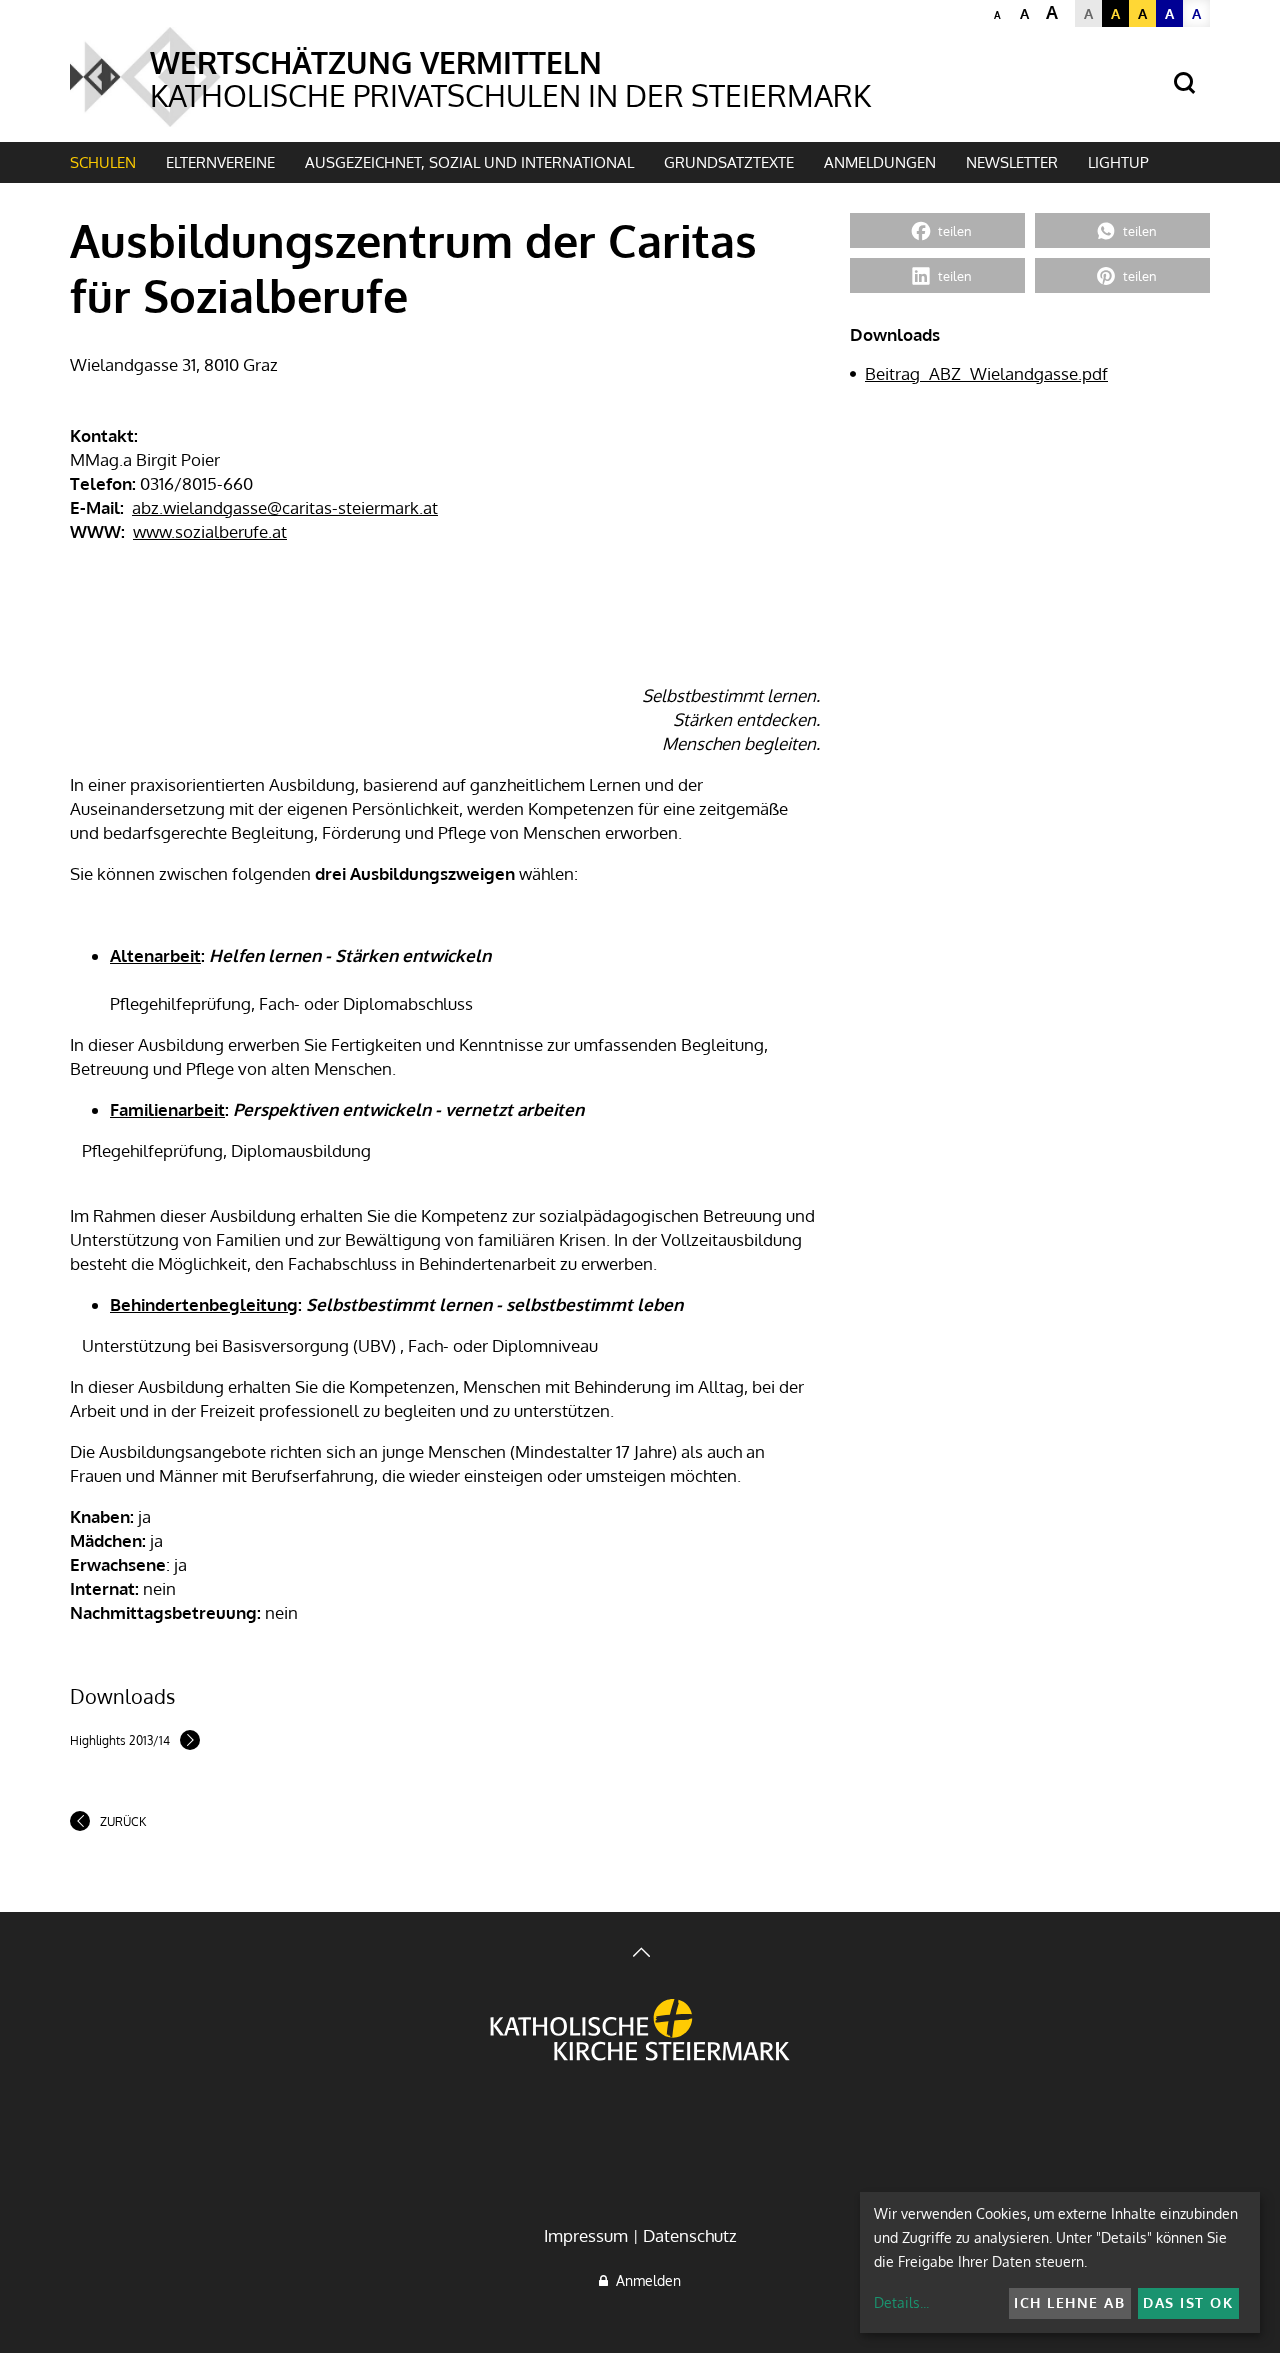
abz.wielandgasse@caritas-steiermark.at (285, 507)
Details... (901, 2302)
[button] (937, 230)
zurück (123, 1821)
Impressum (586, 2235)
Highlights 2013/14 (120, 1740)
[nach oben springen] (640, 1954)
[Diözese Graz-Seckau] (640, 2032)
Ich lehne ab (1069, 2302)
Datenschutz (690, 2235)
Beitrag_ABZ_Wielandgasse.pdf (986, 373)
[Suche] (1184, 83)
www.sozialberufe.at (210, 531)
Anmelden (644, 2280)
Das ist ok (1188, 2302)
